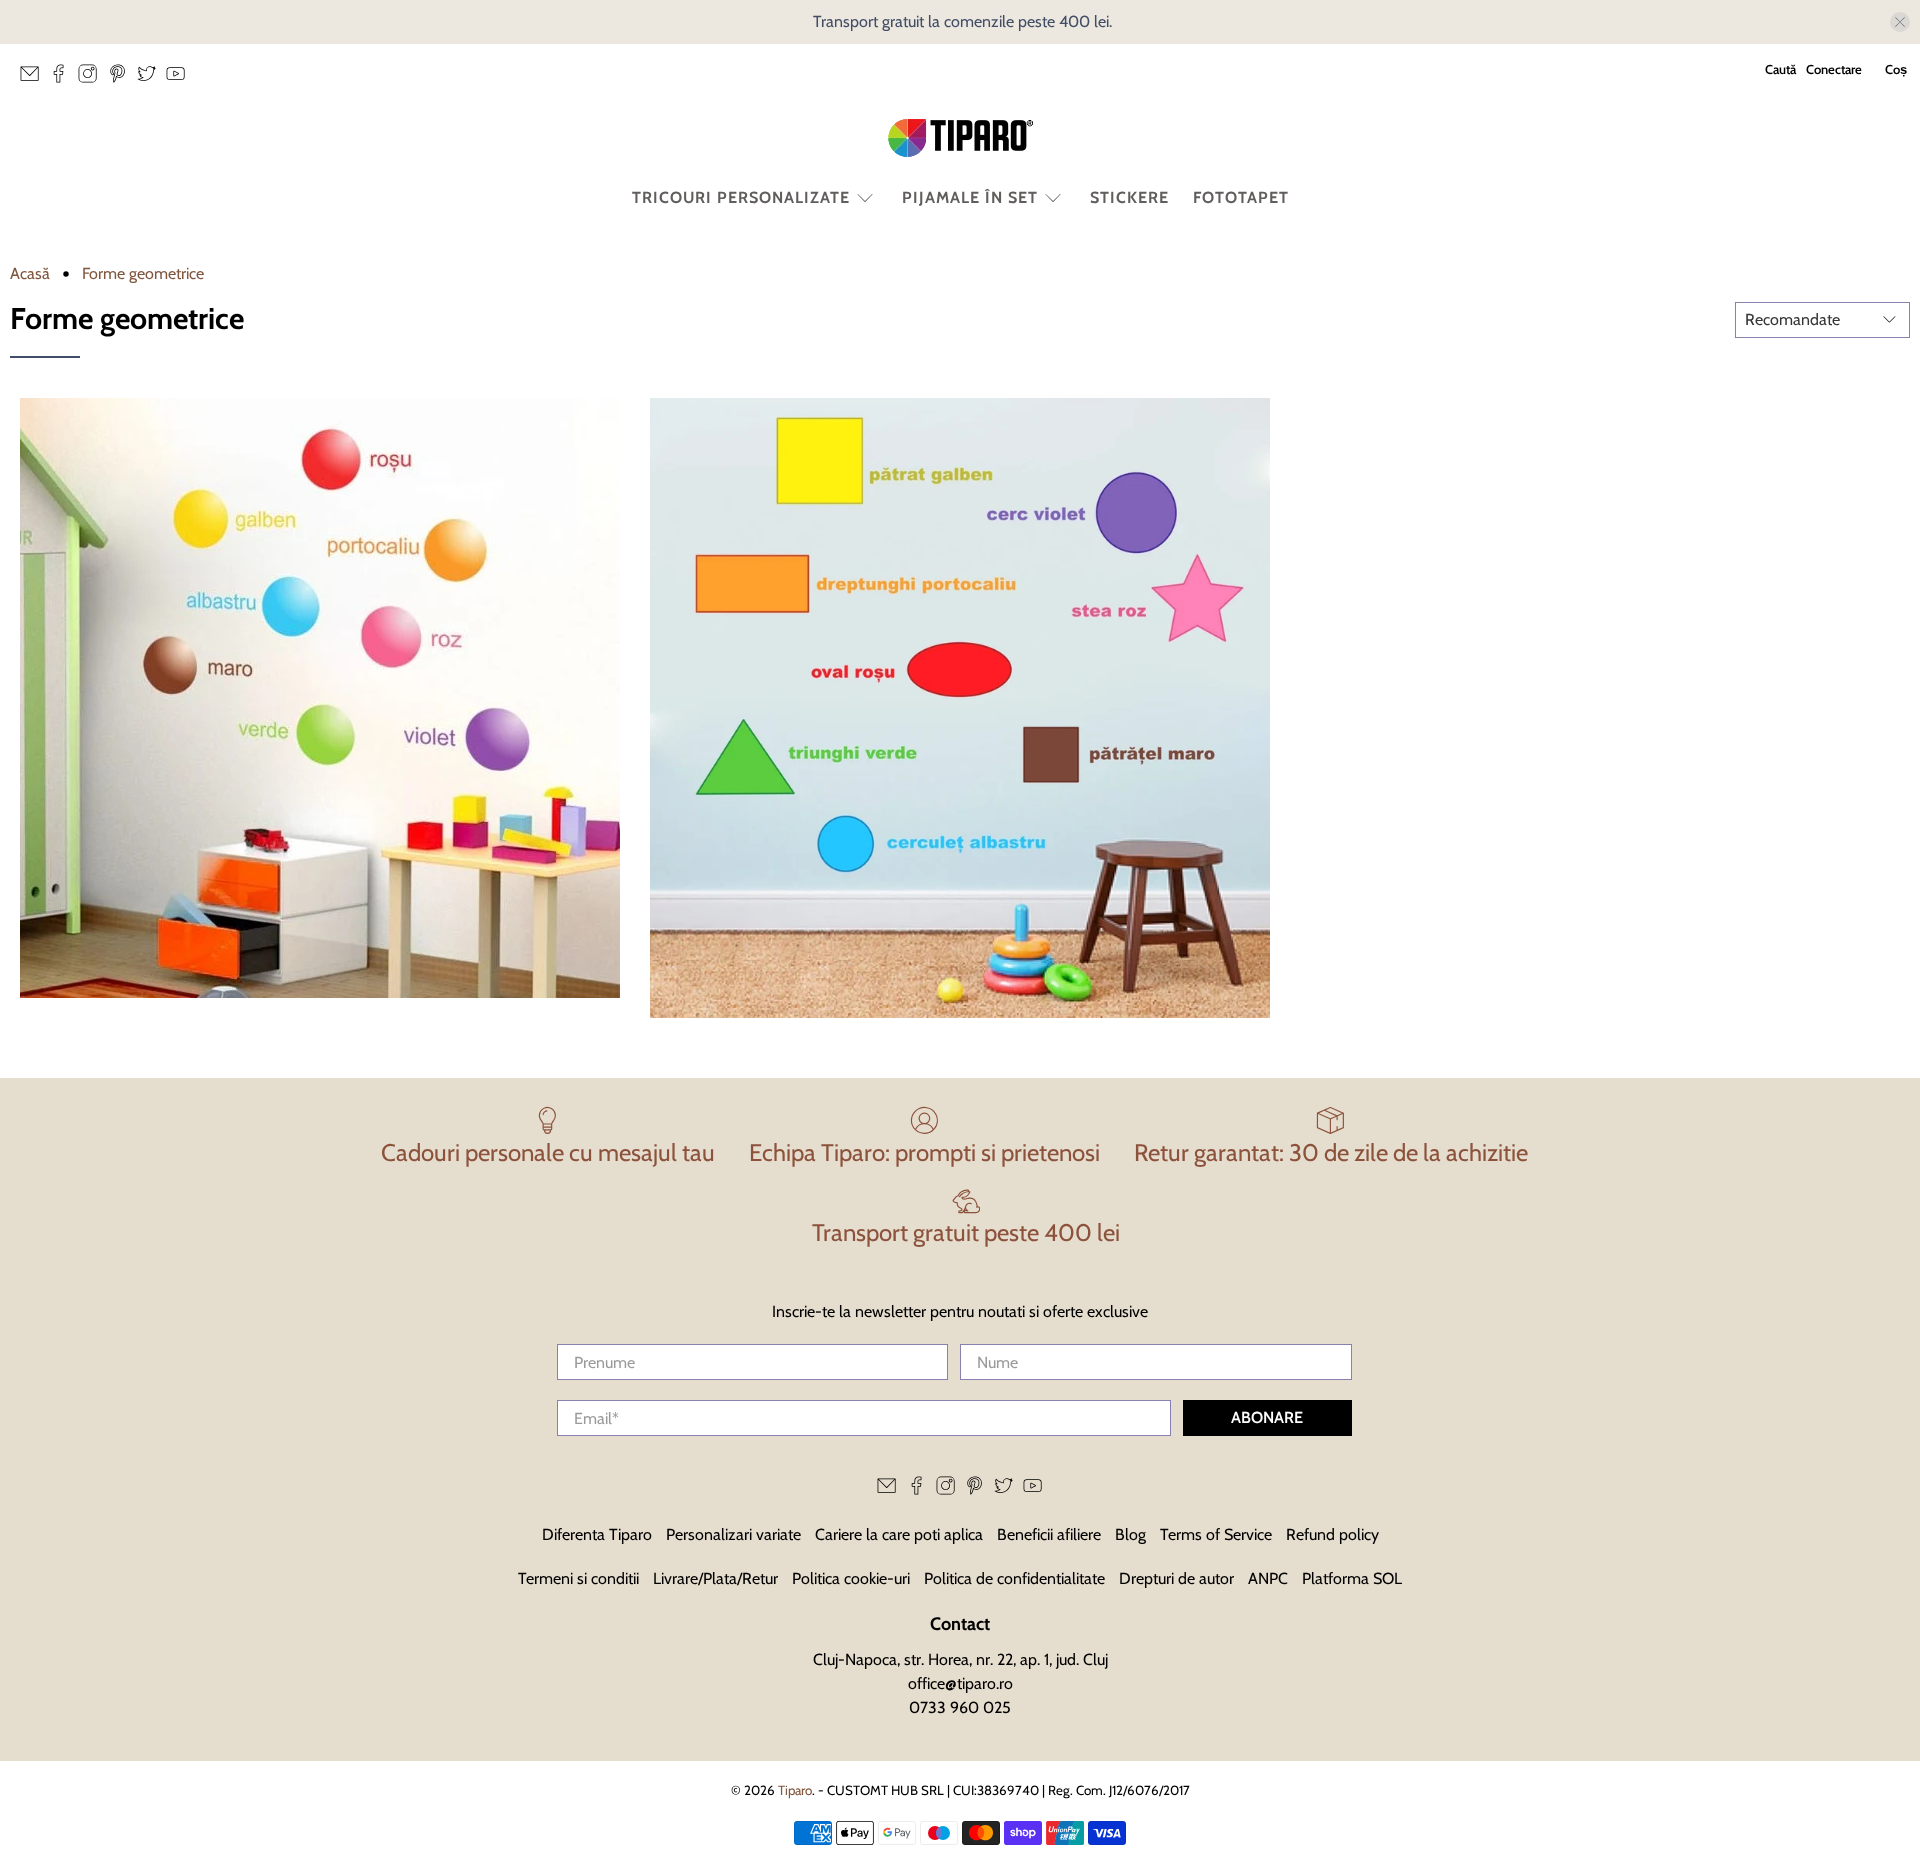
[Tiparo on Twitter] (151, 79)
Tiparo (795, 1790)
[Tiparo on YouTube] (180, 79)
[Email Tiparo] (34, 79)
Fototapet (1241, 197)
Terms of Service (1216, 1534)
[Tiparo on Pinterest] (122, 79)
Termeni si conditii (578, 1578)
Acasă (30, 274)
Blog (1130, 1534)
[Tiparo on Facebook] (63, 79)
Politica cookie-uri (851, 1578)
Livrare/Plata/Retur (715, 1578)
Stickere (1129, 197)
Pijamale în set (970, 197)
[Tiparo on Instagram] (92, 79)
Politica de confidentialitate (1014, 1578)
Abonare (1267, 1417)
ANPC (1268, 1578)
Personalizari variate (733, 1534)
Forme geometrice (143, 274)
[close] (1900, 22)
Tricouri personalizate (741, 197)
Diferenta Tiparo (597, 1534)
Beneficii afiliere (1049, 1534)
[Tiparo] (960, 138)
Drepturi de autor (1176, 1578)
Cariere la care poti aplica (899, 1534)
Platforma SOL (1352, 1578)
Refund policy (1332, 1534)
